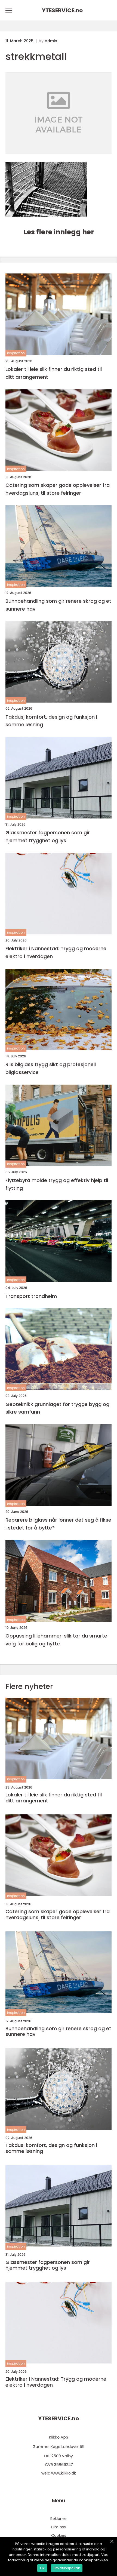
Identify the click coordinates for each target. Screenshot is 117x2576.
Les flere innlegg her (59, 232)
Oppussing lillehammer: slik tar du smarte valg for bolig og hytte (56, 1640)
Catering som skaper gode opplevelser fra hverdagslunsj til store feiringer (58, 489)
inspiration (16, 353)
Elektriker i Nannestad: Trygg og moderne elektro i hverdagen (56, 952)
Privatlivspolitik (67, 2568)
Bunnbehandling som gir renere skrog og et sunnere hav (58, 605)
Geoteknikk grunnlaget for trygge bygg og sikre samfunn (57, 1408)
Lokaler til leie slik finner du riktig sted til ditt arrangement (54, 373)
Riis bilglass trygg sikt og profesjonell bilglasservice (51, 1068)
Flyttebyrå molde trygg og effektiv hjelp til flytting (57, 1184)
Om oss (59, 2527)
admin (51, 41)
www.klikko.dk (64, 2473)
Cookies (59, 2535)
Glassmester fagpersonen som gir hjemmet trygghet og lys (48, 836)
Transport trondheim (31, 1296)
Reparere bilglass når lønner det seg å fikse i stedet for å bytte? (58, 1524)
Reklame (59, 2519)
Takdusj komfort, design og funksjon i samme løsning (51, 721)
